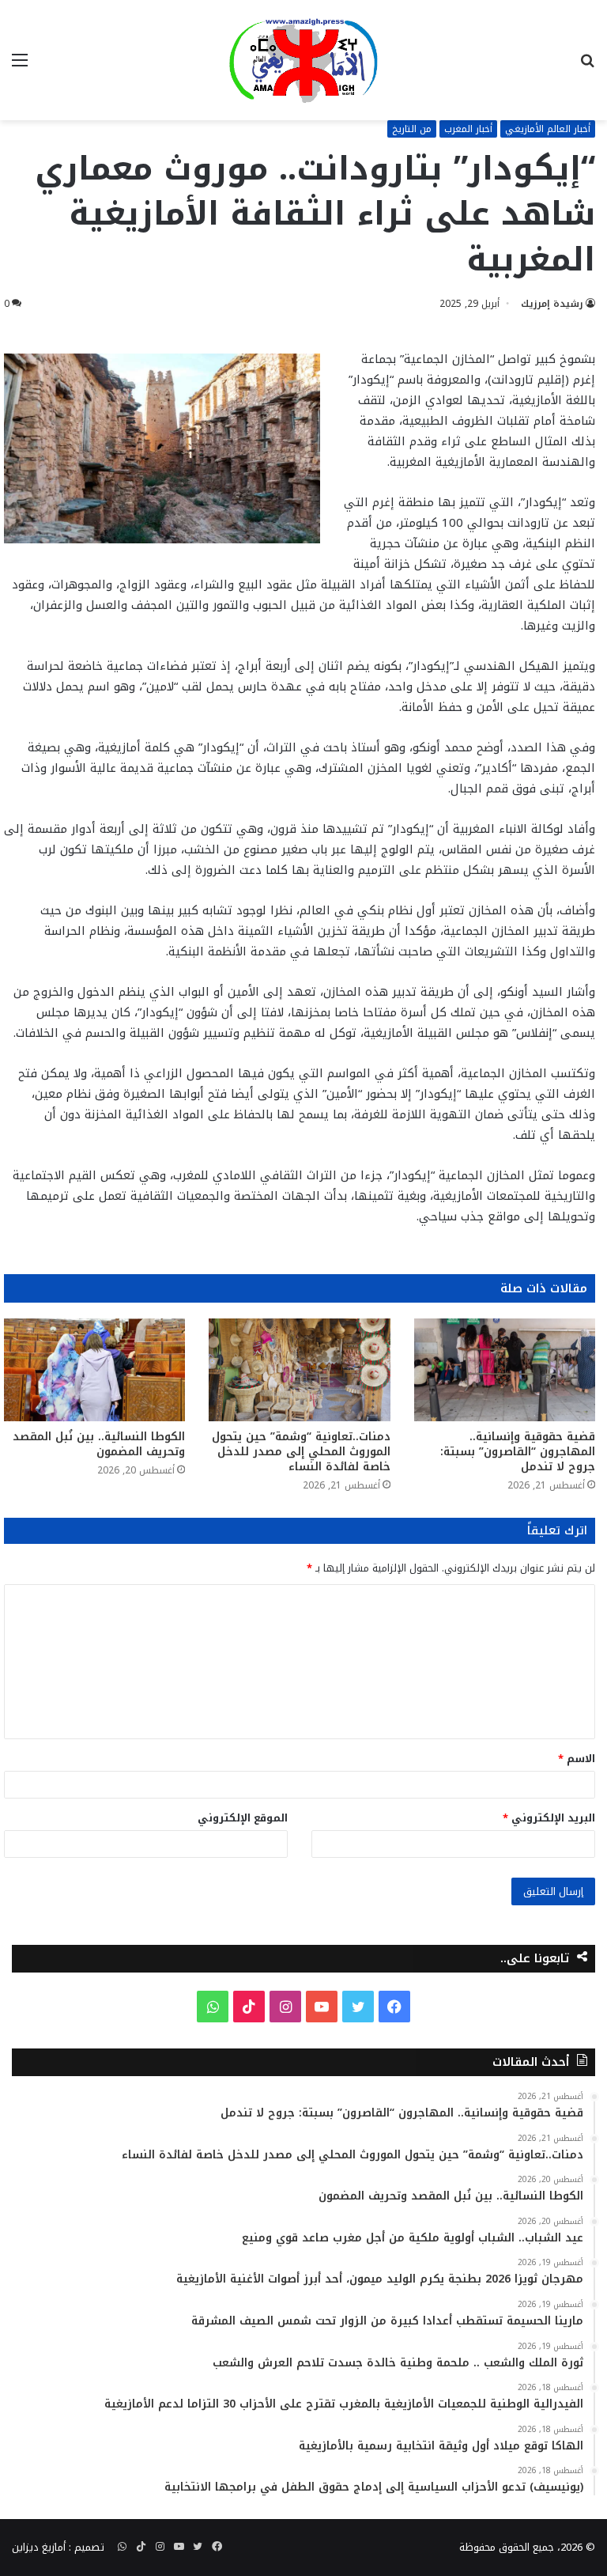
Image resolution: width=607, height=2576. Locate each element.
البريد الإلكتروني (549, 1818)
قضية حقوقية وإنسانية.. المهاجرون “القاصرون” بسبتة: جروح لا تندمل (518, 1452)
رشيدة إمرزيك (552, 304)
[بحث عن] (587, 66)
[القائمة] (20, 66)
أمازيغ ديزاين (39, 2547)
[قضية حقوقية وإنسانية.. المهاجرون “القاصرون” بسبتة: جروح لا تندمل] (505, 1369)
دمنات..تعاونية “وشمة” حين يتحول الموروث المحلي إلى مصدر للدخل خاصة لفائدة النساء (301, 1452)
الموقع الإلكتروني (243, 1818)
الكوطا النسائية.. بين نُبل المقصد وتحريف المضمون (99, 1444)
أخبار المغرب (468, 129)
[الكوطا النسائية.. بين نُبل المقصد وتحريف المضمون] (94, 1369)
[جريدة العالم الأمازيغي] (303, 60)
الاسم (577, 1759)
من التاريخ (412, 129)
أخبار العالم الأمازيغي (548, 129)
